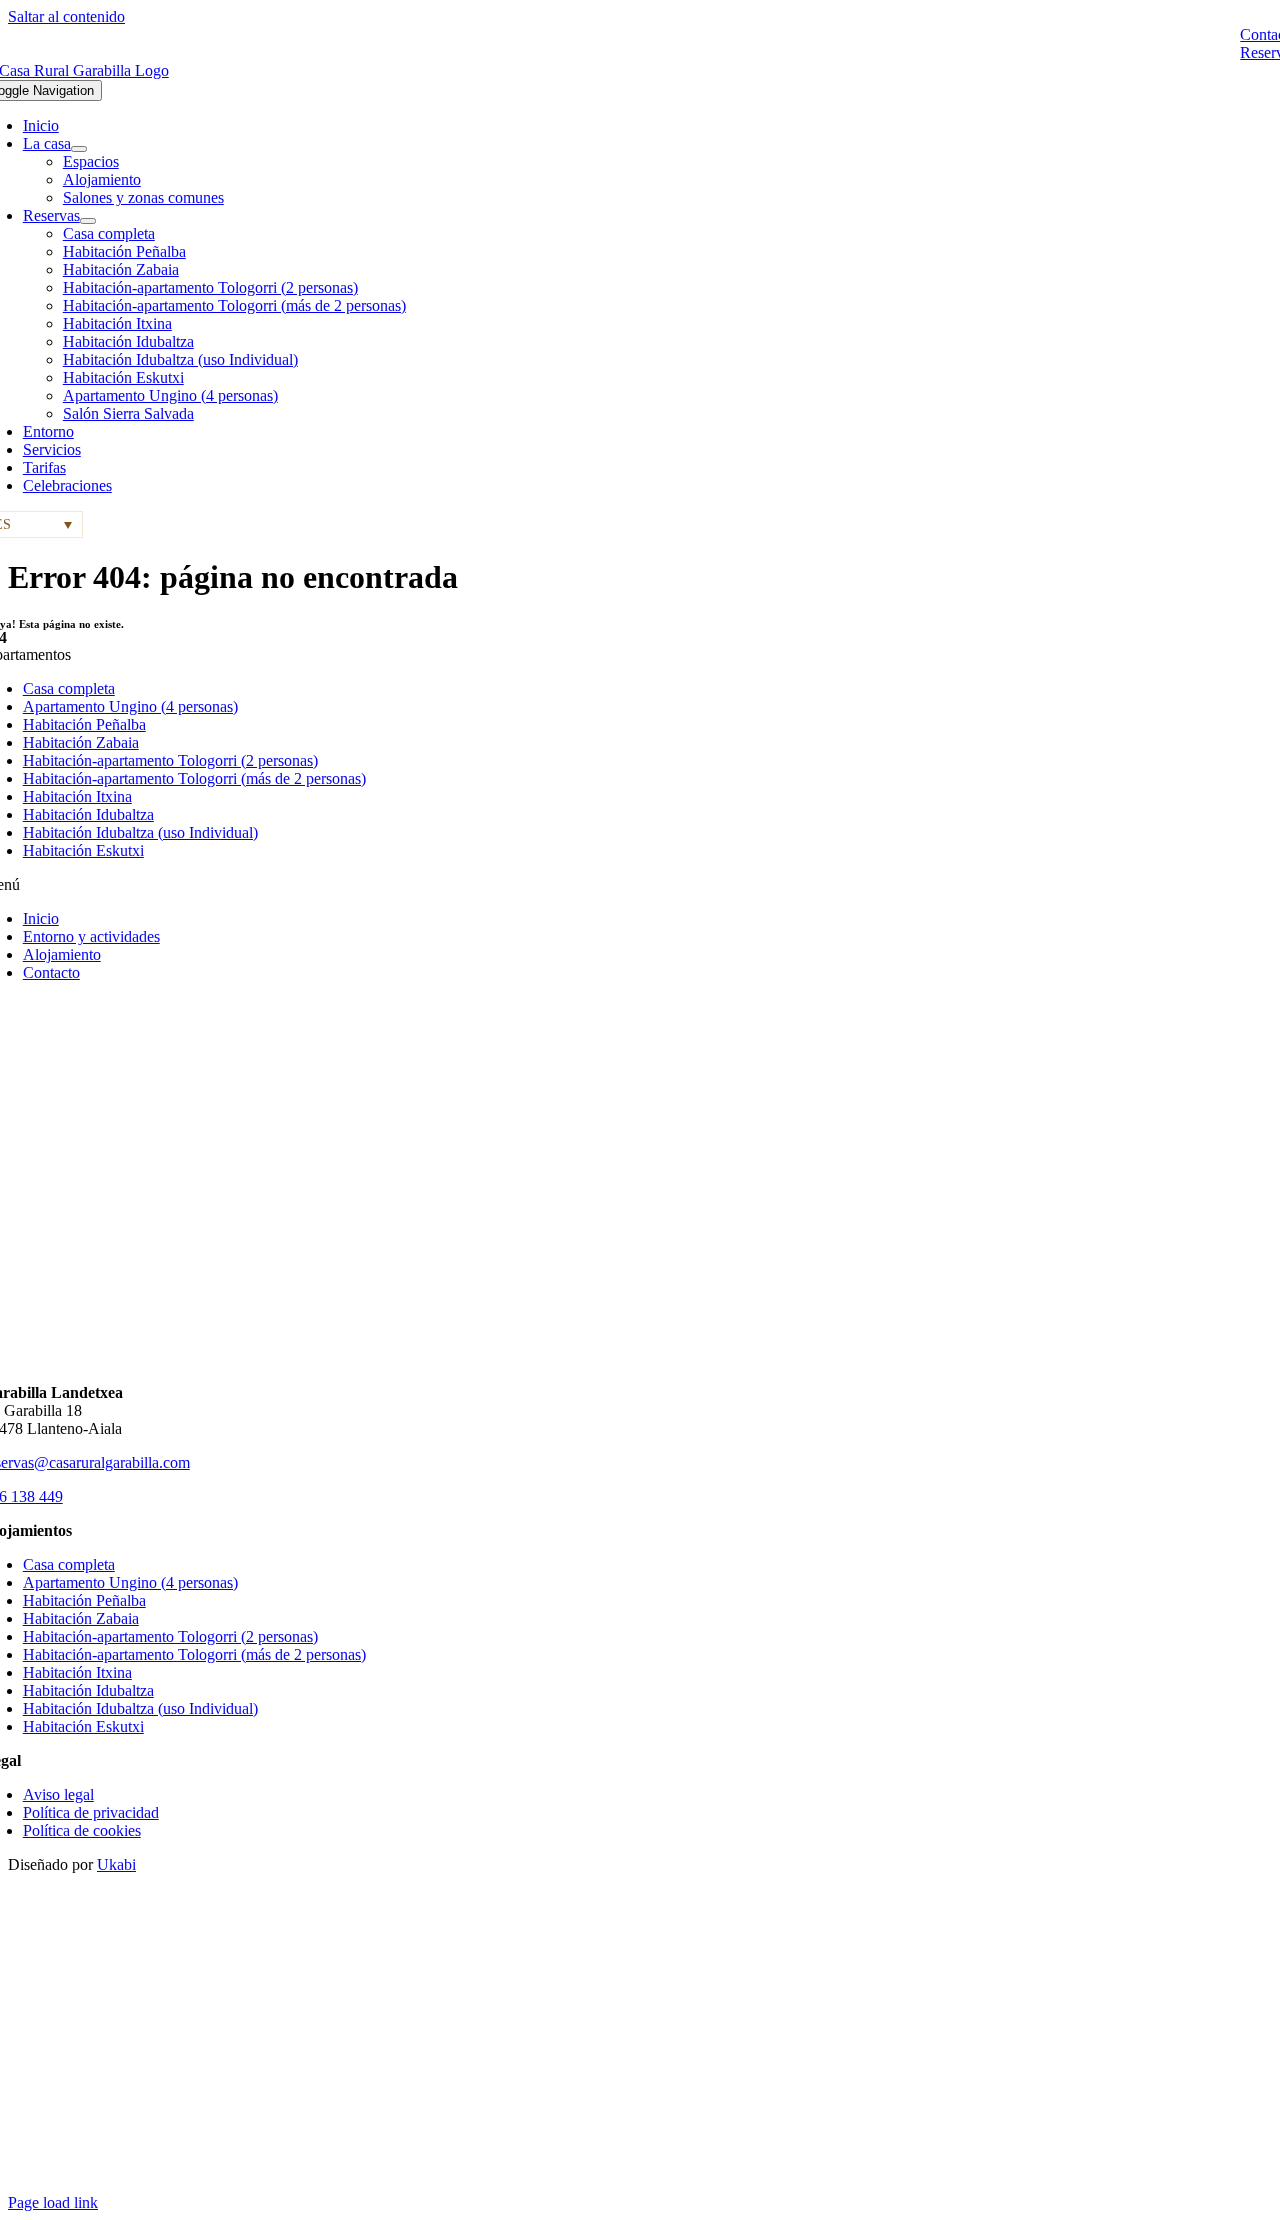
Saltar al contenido (66, 16)
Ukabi (116, 1864)
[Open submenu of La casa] (79, 149)
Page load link (53, 2202)
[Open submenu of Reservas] (88, 221)
